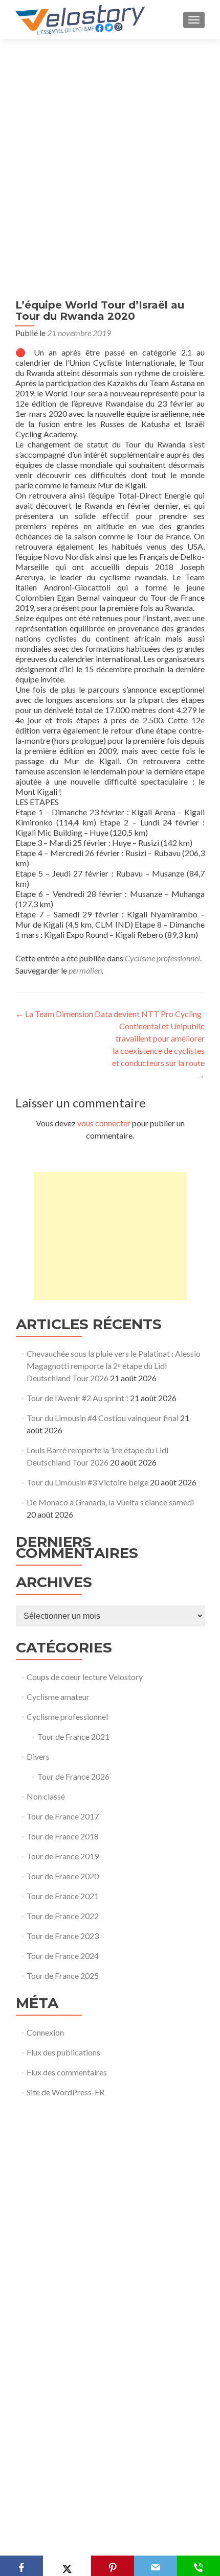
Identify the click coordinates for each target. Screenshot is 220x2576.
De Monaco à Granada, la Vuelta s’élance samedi (110, 1502)
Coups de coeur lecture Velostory (85, 1677)
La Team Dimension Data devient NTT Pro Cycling (108, 1014)
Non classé (46, 1796)
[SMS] (199, 2566)
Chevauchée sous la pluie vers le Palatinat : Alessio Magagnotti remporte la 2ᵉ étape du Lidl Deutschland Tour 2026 (114, 1366)
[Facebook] (21, 2566)
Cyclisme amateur (58, 1697)
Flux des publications (63, 2052)
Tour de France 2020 (63, 1876)
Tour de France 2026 (73, 1776)
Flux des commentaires (67, 2072)
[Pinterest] (113, 2566)
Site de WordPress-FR (65, 2092)
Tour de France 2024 (63, 1956)
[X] (67, 2566)
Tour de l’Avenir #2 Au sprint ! (78, 1398)
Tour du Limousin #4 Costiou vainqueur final (103, 1418)
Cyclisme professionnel (162, 958)
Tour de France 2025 (63, 1976)
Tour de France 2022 (63, 1916)
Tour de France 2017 (63, 1816)
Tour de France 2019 (63, 1856)
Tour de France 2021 (73, 1736)
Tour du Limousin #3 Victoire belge (87, 1482)
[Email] (156, 2566)
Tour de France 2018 (63, 1836)
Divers (38, 1756)
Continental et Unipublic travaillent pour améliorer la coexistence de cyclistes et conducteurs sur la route (158, 1050)
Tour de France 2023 (63, 1936)
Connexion (45, 2032)
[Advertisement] (110, 154)
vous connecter (104, 1123)
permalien (85, 970)
